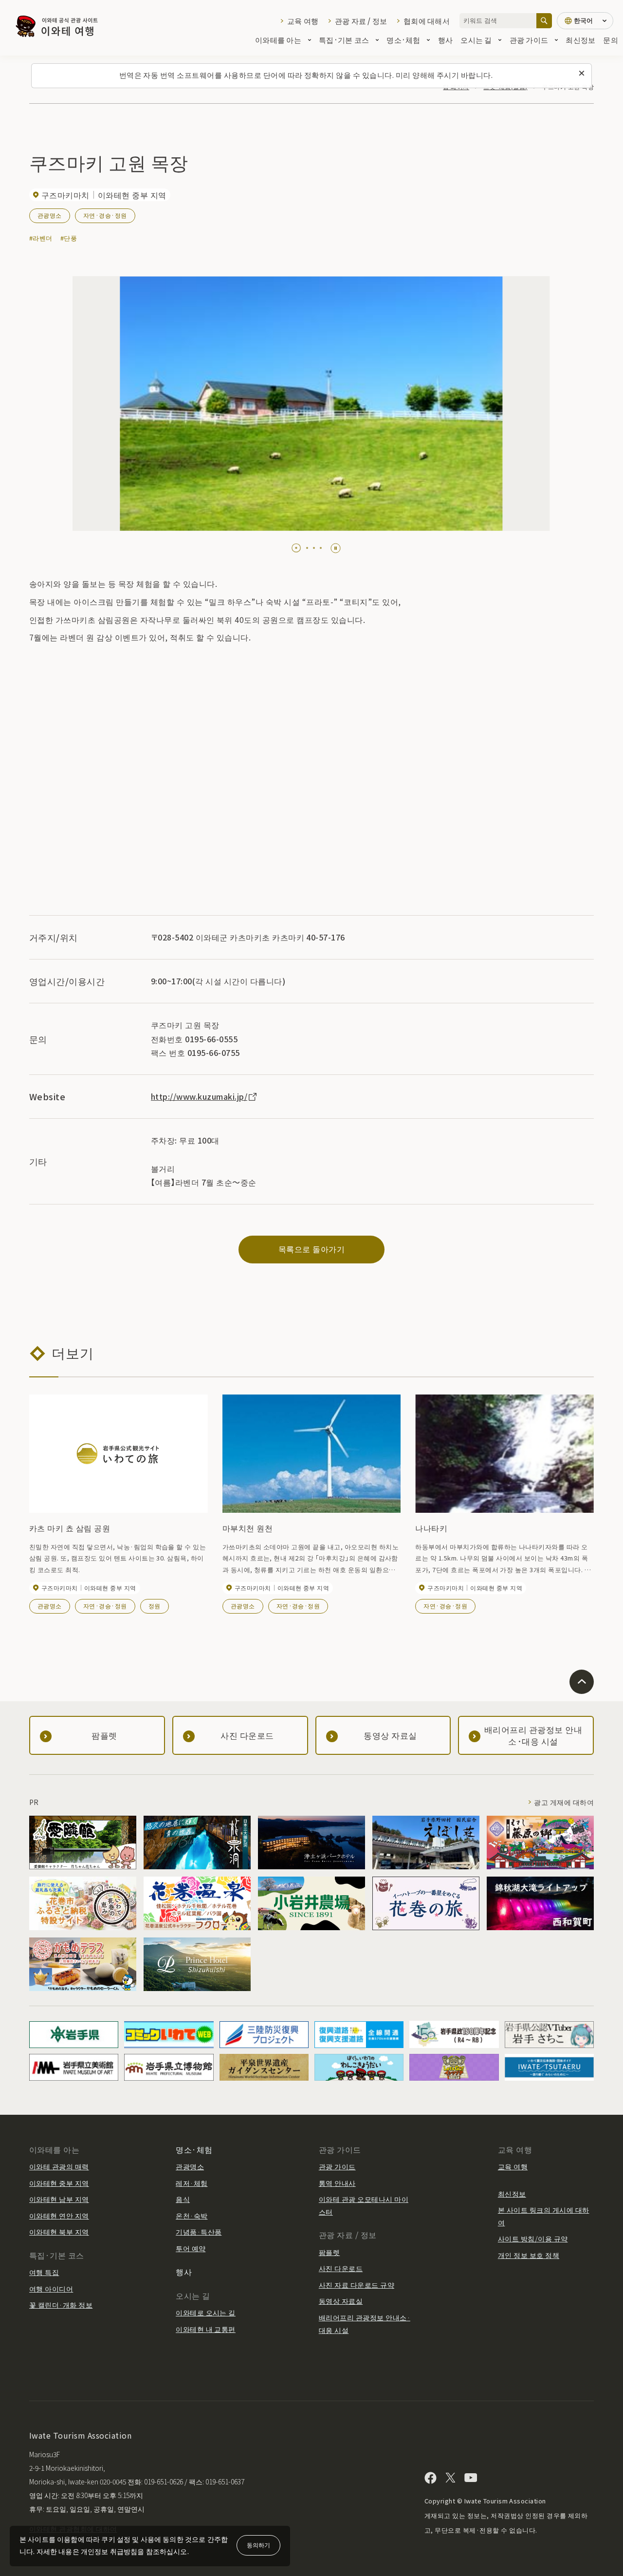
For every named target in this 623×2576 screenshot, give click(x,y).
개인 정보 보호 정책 (529, 2255)
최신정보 (580, 40)
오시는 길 (476, 40)
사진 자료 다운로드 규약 (357, 2285)
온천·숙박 (192, 2216)
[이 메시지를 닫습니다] (582, 74)
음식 (183, 2199)
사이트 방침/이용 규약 (533, 2238)
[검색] (544, 21)
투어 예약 (191, 2248)
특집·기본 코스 (344, 40)
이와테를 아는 (278, 40)
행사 (446, 40)
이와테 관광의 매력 (59, 2166)
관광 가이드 (529, 40)
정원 (155, 1606)
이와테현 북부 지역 (59, 2232)
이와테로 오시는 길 (206, 2313)
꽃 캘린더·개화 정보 (61, 2305)
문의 (611, 40)
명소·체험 (403, 40)
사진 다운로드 (341, 2268)
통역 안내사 (337, 2183)
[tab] (296, 548)
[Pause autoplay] (336, 548)
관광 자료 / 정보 (361, 21)
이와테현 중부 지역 (59, 2183)
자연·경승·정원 (105, 215)
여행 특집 (44, 2272)
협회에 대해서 (427, 21)
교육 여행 (303, 21)
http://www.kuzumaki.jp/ (199, 1096)
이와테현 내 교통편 (206, 2329)
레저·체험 (192, 2183)
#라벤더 (41, 238)
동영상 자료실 (341, 2301)
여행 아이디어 (51, 2289)
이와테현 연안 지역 (59, 2216)
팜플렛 (329, 2252)
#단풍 (69, 238)
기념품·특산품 (199, 2232)
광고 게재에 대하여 (564, 1802)
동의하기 (258, 2545)
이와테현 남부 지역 (59, 2199)
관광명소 (50, 215)
